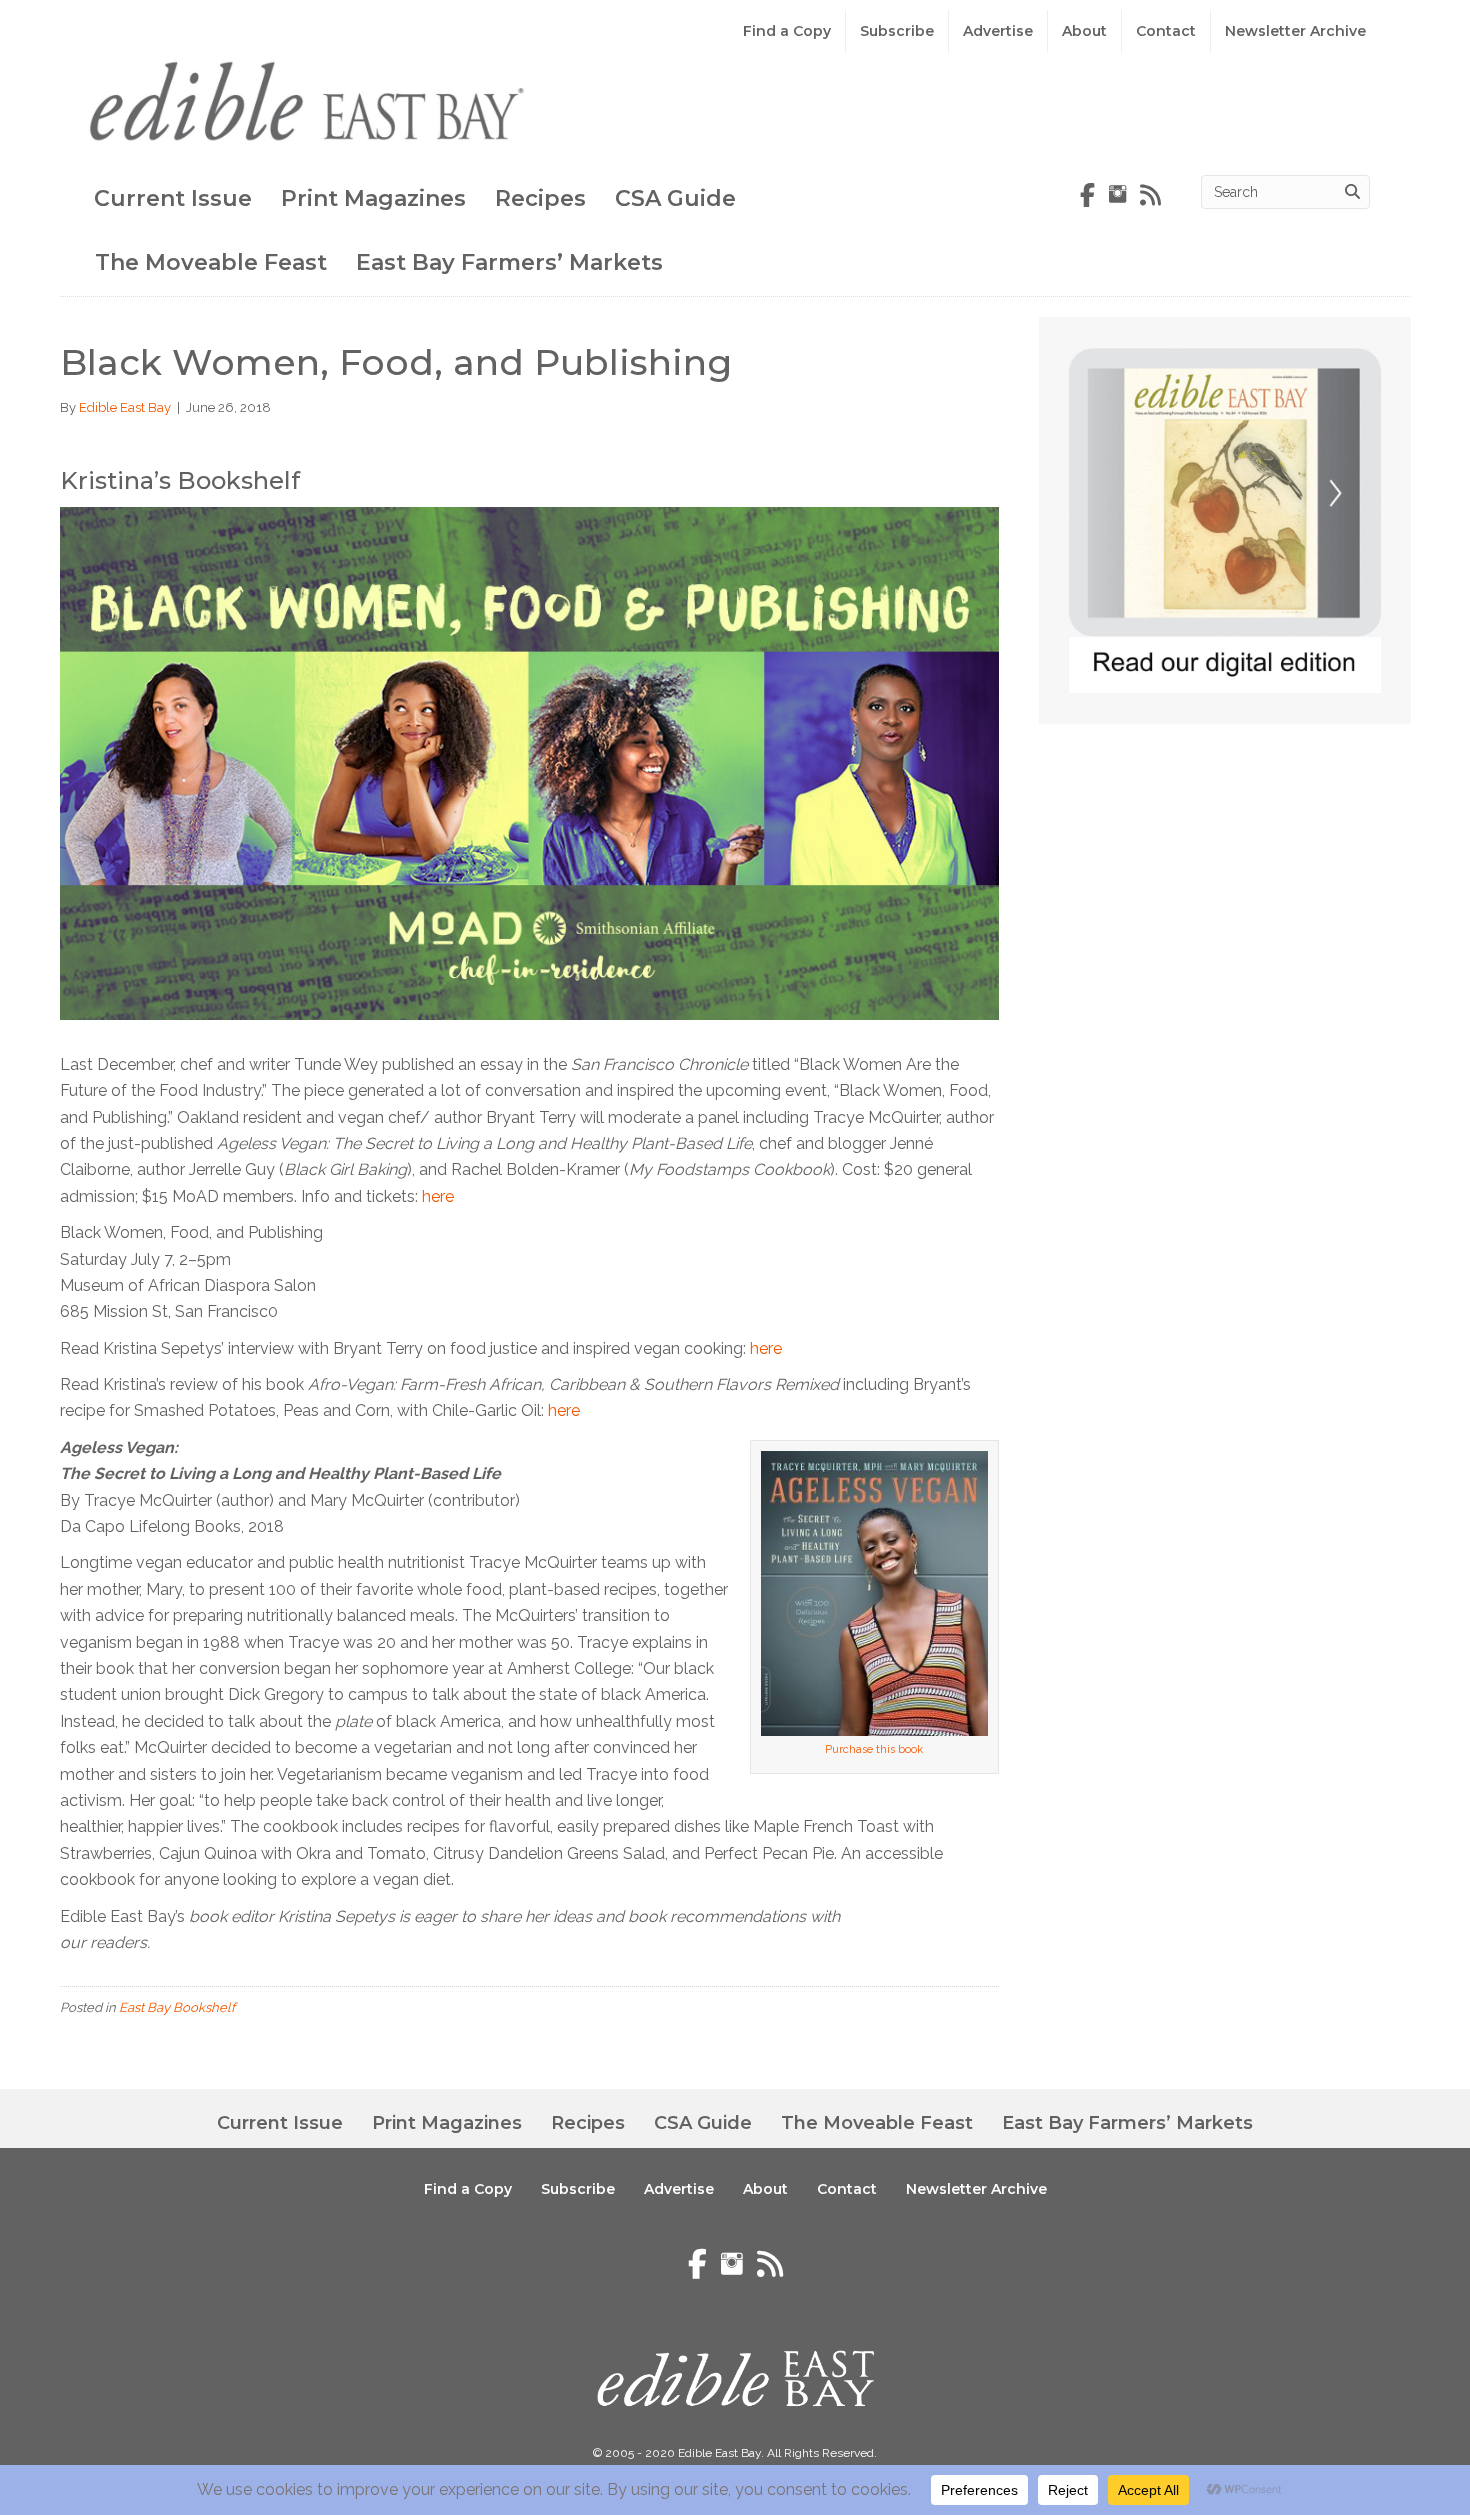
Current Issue (173, 198)
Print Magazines (373, 198)
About (1084, 31)
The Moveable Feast (211, 262)
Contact (1166, 31)
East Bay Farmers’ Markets (509, 262)
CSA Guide (675, 198)
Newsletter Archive (1295, 31)
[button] (1310, 2445)
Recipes (540, 198)
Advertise (998, 31)
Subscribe (897, 31)
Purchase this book (874, 1749)
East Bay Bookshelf (177, 2007)
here (438, 1196)
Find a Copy (787, 31)
